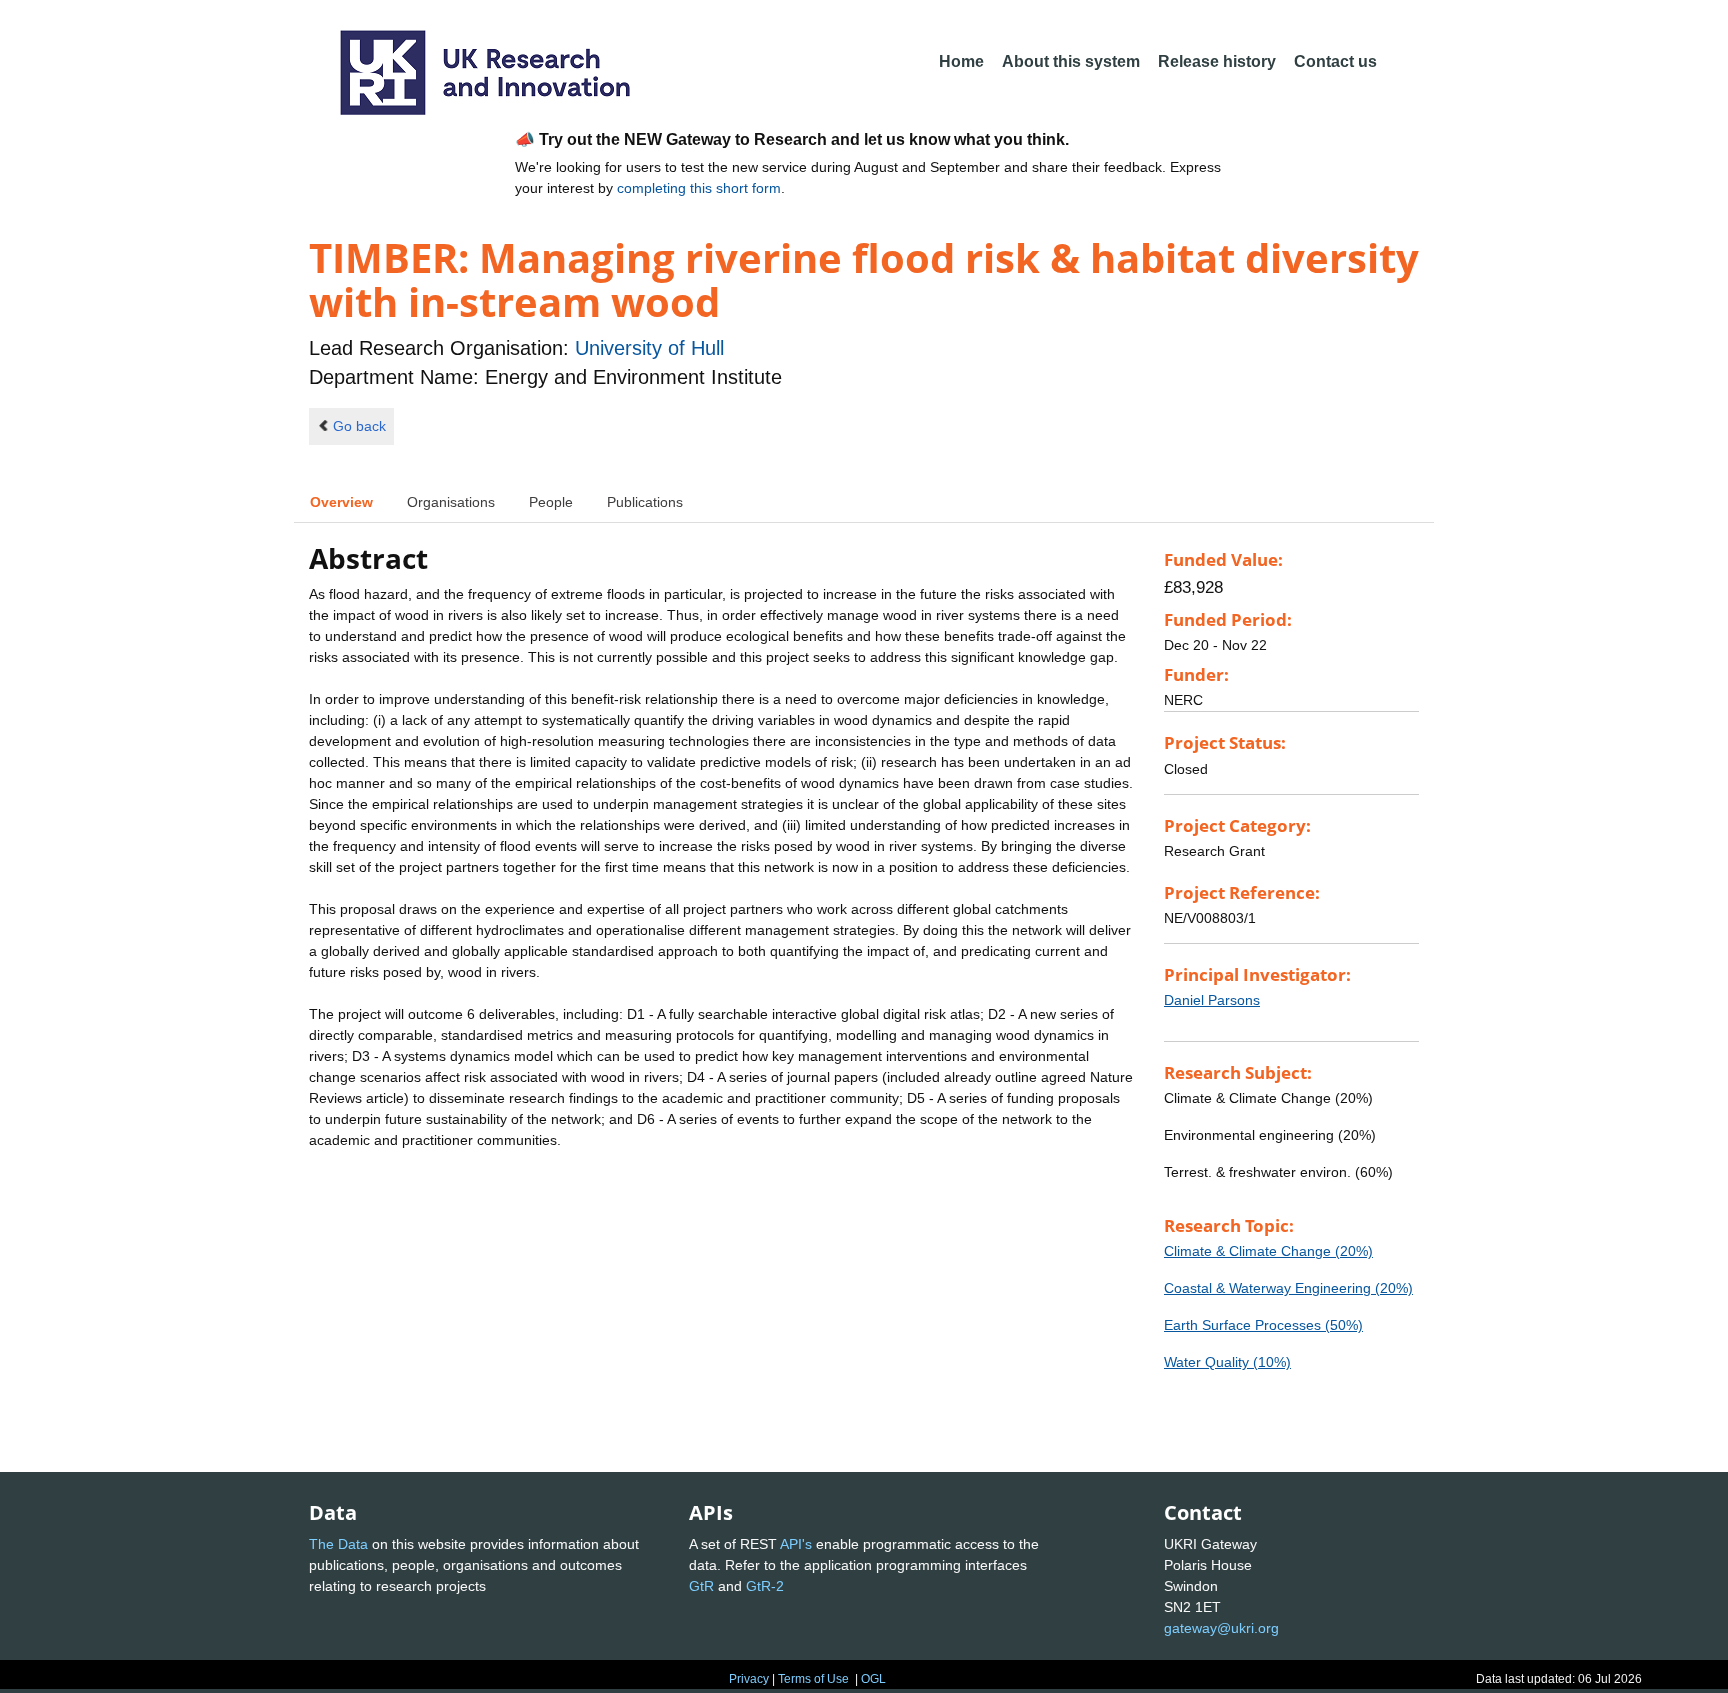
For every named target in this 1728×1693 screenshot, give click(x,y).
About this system (1071, 61)
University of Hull (649, 348)
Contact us (1335, 61)
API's (796, 1544)
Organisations (451, 502)
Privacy (749, 1679)
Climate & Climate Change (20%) (1268, 1251)
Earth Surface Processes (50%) (1263, 1325)
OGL (873, 1679)
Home (961, 61)
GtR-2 (765, 1586)
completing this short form (699, 188)
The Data (338, 1544)
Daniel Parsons (1212, 1000)
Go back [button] (359, 426)
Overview (341, 502)
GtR (701, 1586)
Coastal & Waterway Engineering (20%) (1288, 1288)
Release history (1217, 61)
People (551, 502)
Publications (645, 502)
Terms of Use (813, 1679)
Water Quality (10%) (1227, 1362)
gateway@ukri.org (1221, 1628)
